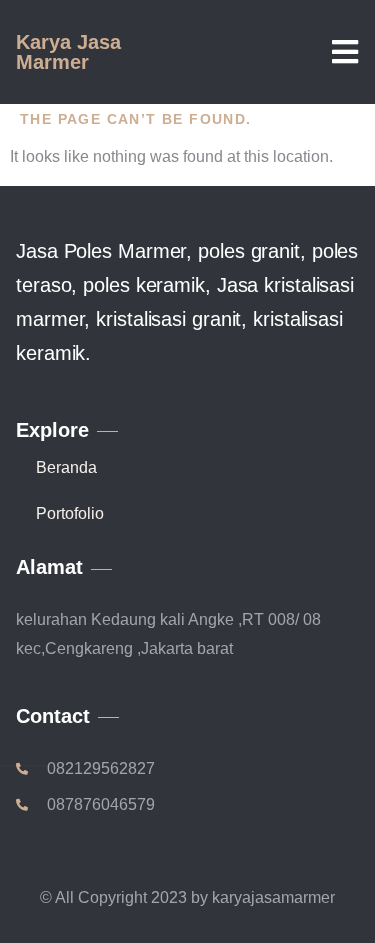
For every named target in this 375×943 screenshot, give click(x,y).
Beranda (66, 467)
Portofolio (70, 513)
